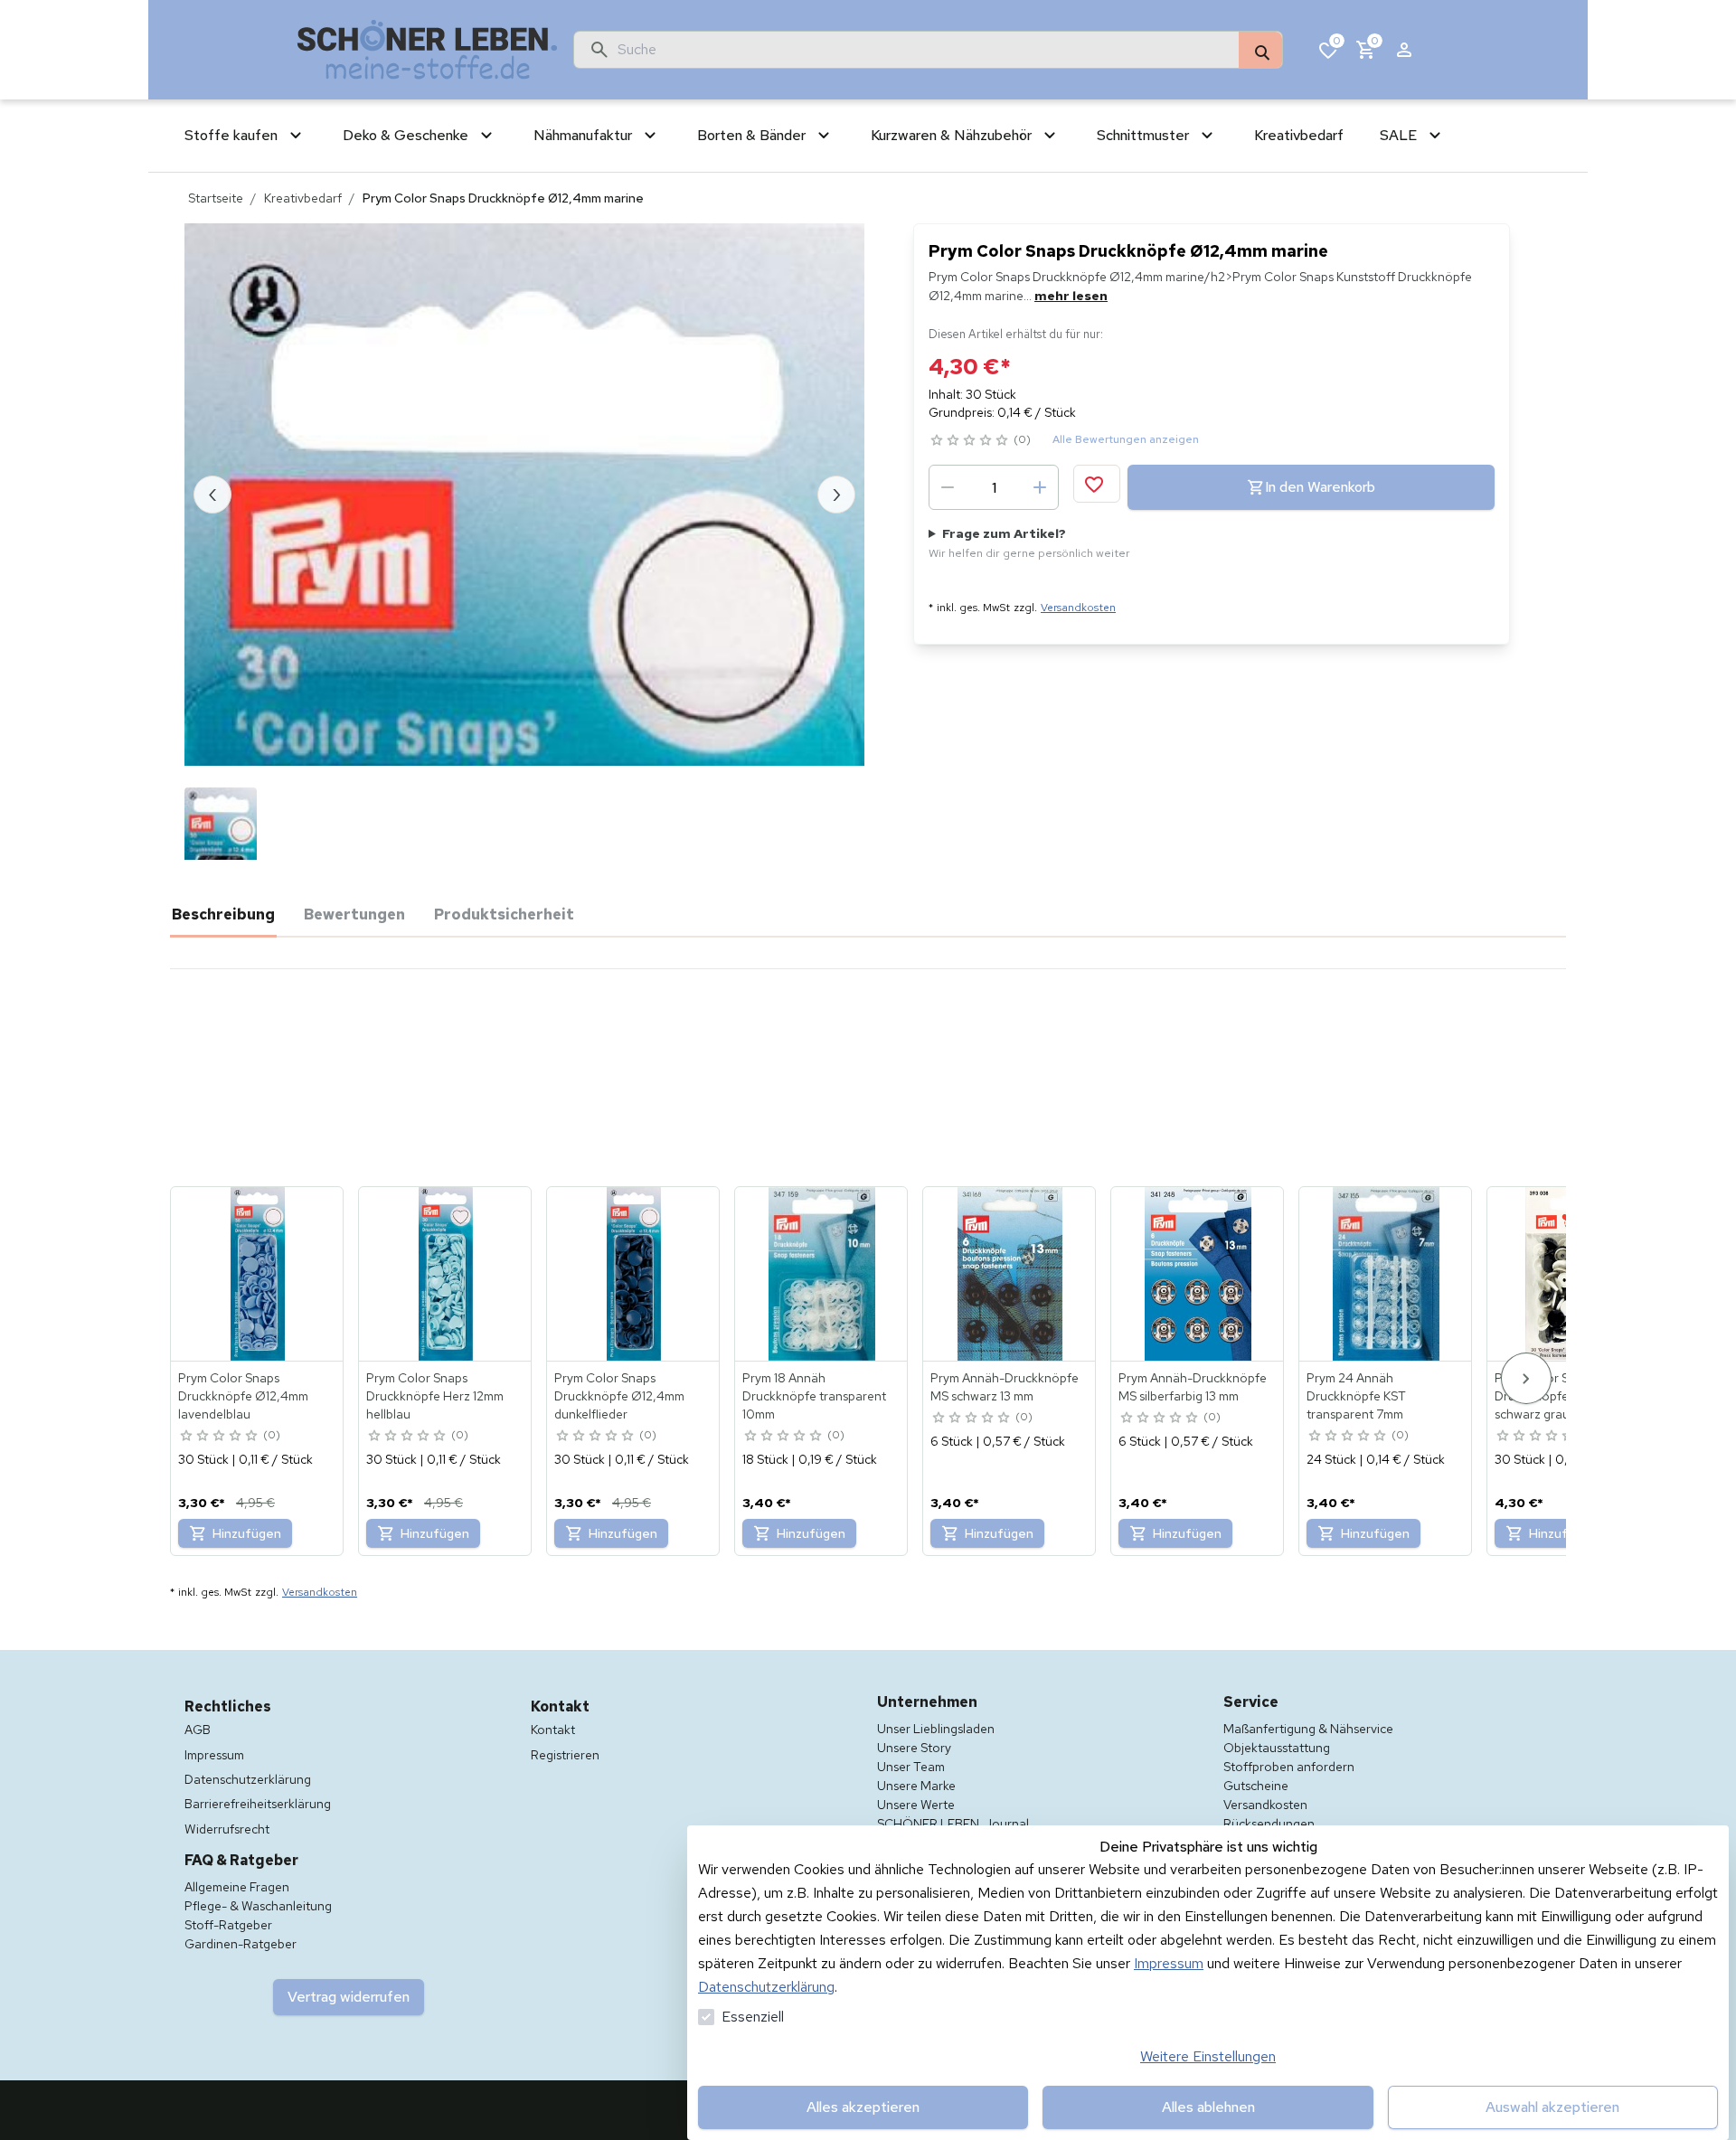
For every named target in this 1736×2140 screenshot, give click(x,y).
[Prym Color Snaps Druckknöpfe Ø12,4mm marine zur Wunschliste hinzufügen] (1097, 484)
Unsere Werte (916, 1805)
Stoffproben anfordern (1289, 1767)
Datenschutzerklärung (766, 1987)
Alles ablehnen (1208, 2107)
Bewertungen (354, 914)
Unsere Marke (916, 1786)
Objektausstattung (1277, 1748)
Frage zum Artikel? (1029, 543)
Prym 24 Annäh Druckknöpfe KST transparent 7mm (1356, 1396)
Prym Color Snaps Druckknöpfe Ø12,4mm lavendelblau (243, 1396)
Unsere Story (914, 1748)
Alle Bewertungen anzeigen (1126, 439)
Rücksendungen (1269, 1824)
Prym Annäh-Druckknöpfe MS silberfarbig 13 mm (1193, 1387)
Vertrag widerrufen (349, 1997)
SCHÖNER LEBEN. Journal (953, 1824)
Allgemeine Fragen (237, 1887)
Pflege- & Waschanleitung (258, 1906)
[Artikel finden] (1260, 51)
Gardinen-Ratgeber (241, 1944)
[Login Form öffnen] (1404, 50)
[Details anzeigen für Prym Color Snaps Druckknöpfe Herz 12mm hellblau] (446, 1274)
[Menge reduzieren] (948, 487)
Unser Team (911, 1767)
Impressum (1169, 1963)
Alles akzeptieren (863, 2107)
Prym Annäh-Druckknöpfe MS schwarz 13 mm (1005, 1387)
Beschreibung (223, 914)
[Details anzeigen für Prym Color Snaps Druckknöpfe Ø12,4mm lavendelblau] (258, 1274)
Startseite (216, 198)
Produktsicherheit (504, 914)
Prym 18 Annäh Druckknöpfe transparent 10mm (814, 1396)
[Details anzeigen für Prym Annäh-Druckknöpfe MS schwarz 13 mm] (1010, 1274)
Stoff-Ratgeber (228, 1925)
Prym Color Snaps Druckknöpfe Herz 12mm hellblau (435, 1396)
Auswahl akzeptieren (1552, 2107)
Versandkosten (1078, 608)
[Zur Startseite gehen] (428, 50)
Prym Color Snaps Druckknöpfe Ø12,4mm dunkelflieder (619, 1396)
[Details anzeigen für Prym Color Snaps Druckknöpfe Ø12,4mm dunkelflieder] (634, 1274)
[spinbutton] (994, 487)
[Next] (1526, 1378)
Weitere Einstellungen (1208, 2056)
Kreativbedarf (303, 198)
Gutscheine (1256, 1786)
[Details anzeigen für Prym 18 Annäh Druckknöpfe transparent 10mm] (822, 1274)
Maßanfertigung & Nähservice (1308, 1729)
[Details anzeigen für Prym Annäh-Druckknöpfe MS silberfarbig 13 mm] (1198, 1274)
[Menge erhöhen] (1040, 487)
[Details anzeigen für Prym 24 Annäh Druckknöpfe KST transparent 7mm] (1386, 1274)
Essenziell (753, 2017)
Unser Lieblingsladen (936, 1729)
